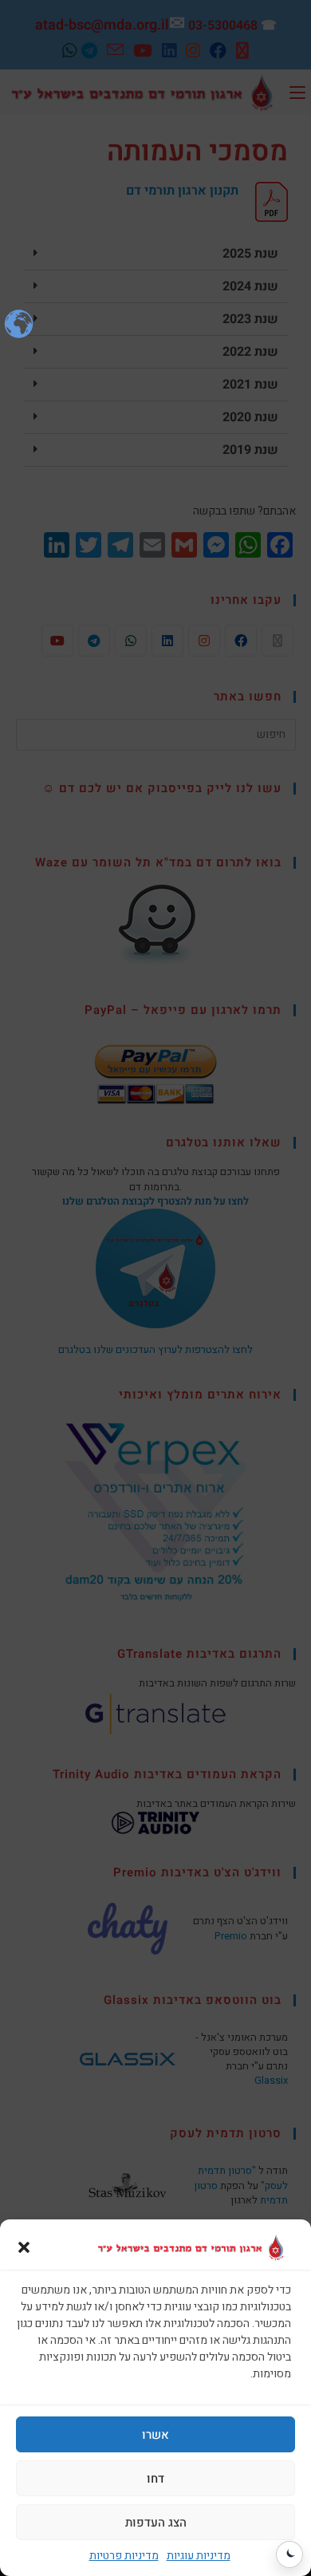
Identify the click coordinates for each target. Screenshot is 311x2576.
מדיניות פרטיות (124, 2556)
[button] (24, 2247)
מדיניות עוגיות (199, 2556)
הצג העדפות (156, 2523)
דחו (155, 2479)
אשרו (155, 2435)
